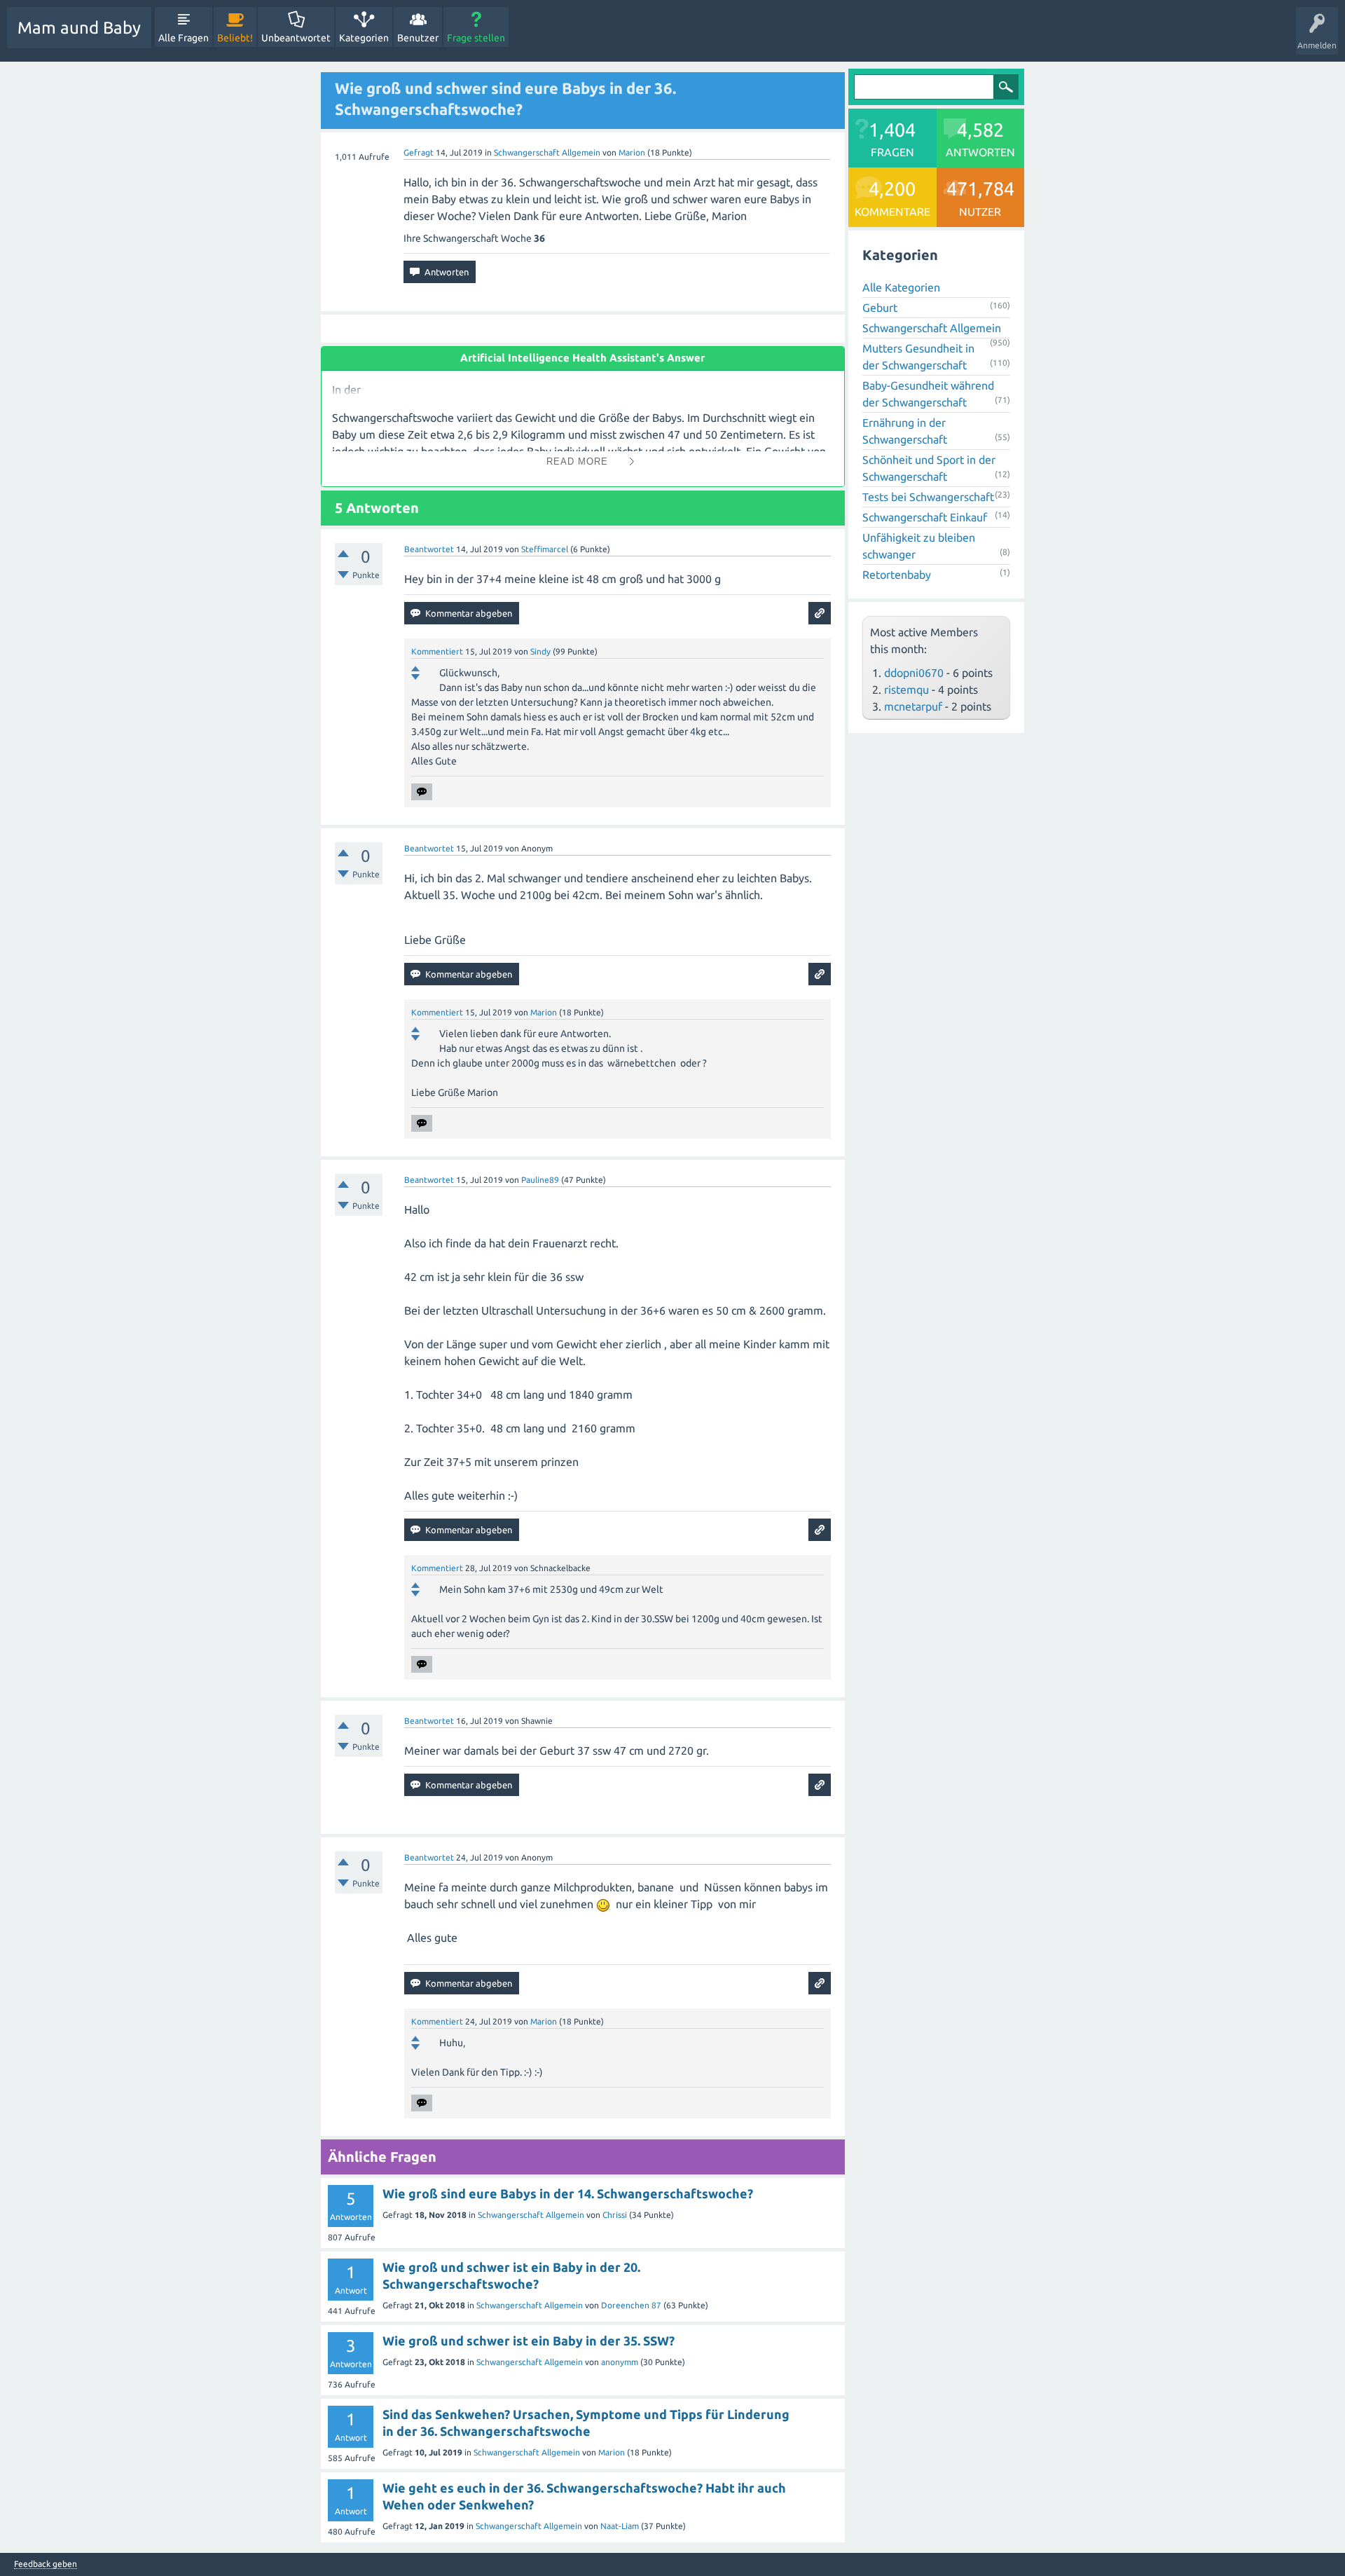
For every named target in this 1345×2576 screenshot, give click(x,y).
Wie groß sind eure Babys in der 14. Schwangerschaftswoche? (568, 2193)
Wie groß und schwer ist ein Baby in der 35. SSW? (529, 2341)
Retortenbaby (897, 575)
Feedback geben (46, 2564)
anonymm (620, 2362)
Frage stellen (476, 38)
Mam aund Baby (79, 28)
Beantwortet (429, 549)
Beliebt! (235, 38)
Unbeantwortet (296, 38)
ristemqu (906, 690)
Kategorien (364, 38)
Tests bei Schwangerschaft (928, 497)
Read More (577, 461)
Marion (612, 2452)
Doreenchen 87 (631, 2305)
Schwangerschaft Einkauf (925, 517)
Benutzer (418, 38)
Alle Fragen (184, 38)
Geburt (880, 308)
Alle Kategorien (901, 287)
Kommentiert (437, 651)
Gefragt (419, 152)
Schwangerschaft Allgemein (547, 152)
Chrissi (615, 2215)
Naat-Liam (620, 2526)
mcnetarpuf (913, 706)
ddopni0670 (914, 673)
